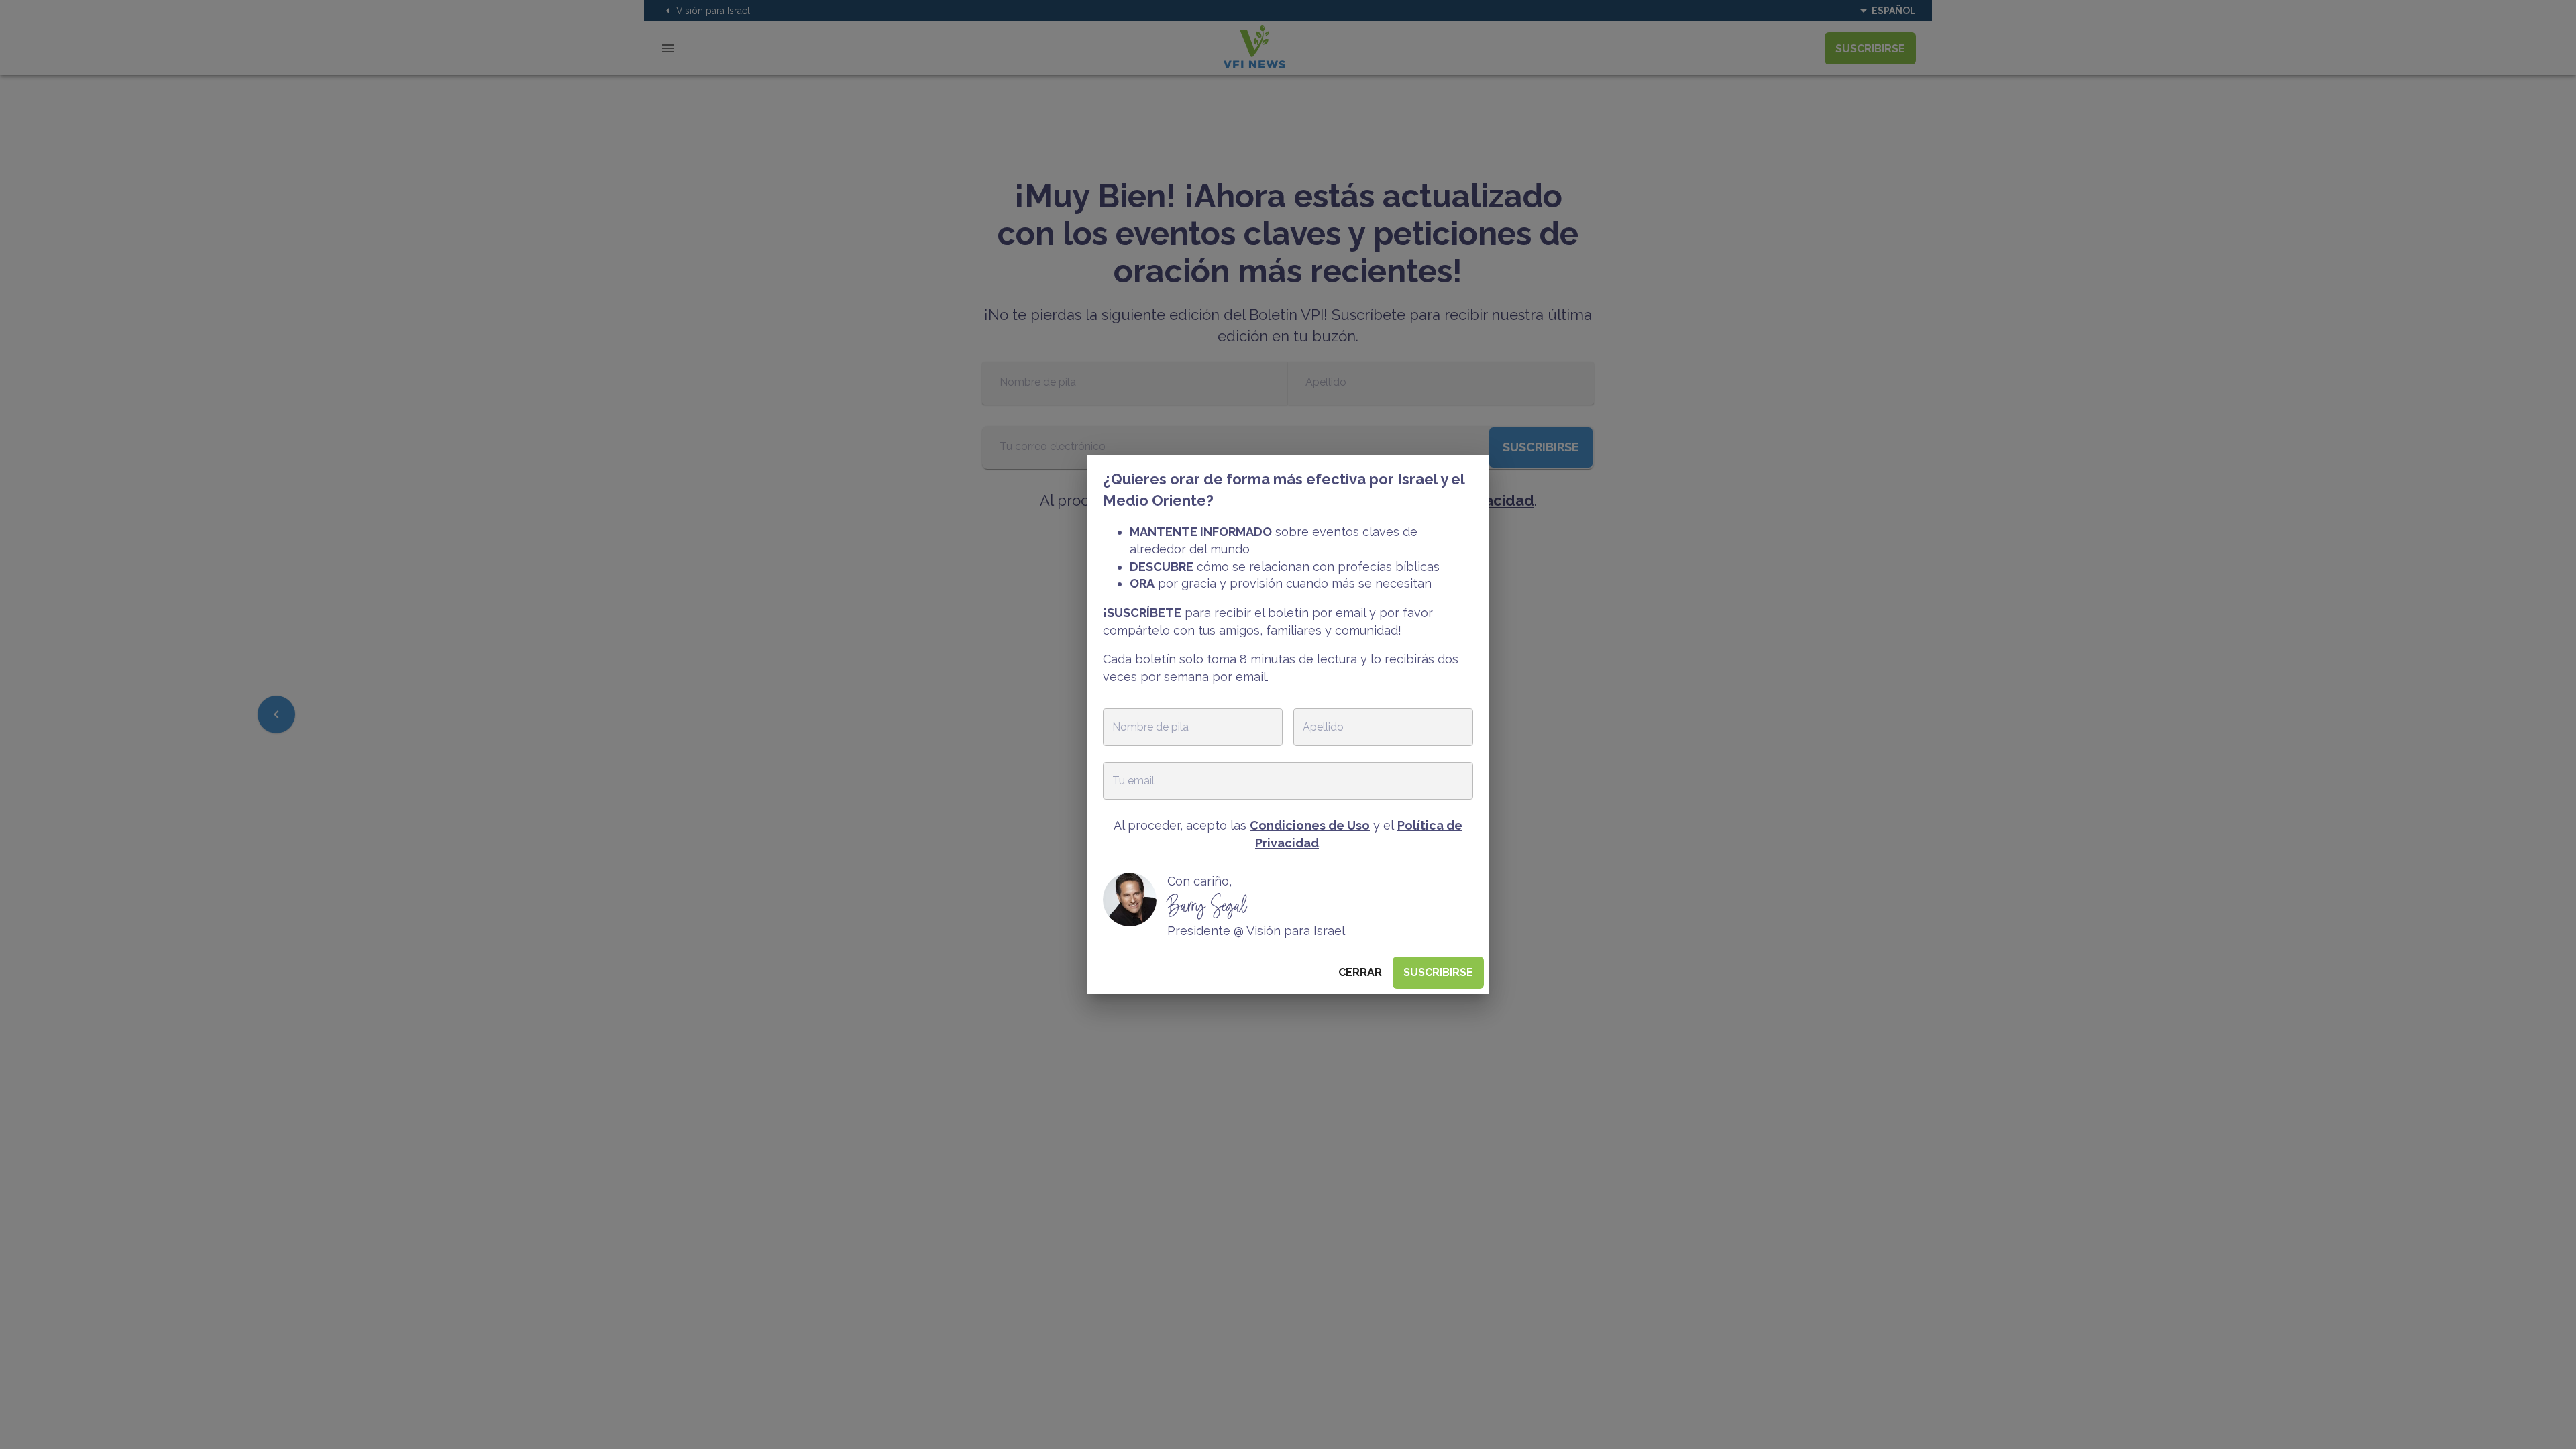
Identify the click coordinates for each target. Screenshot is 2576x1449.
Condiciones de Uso (1310, 825)
